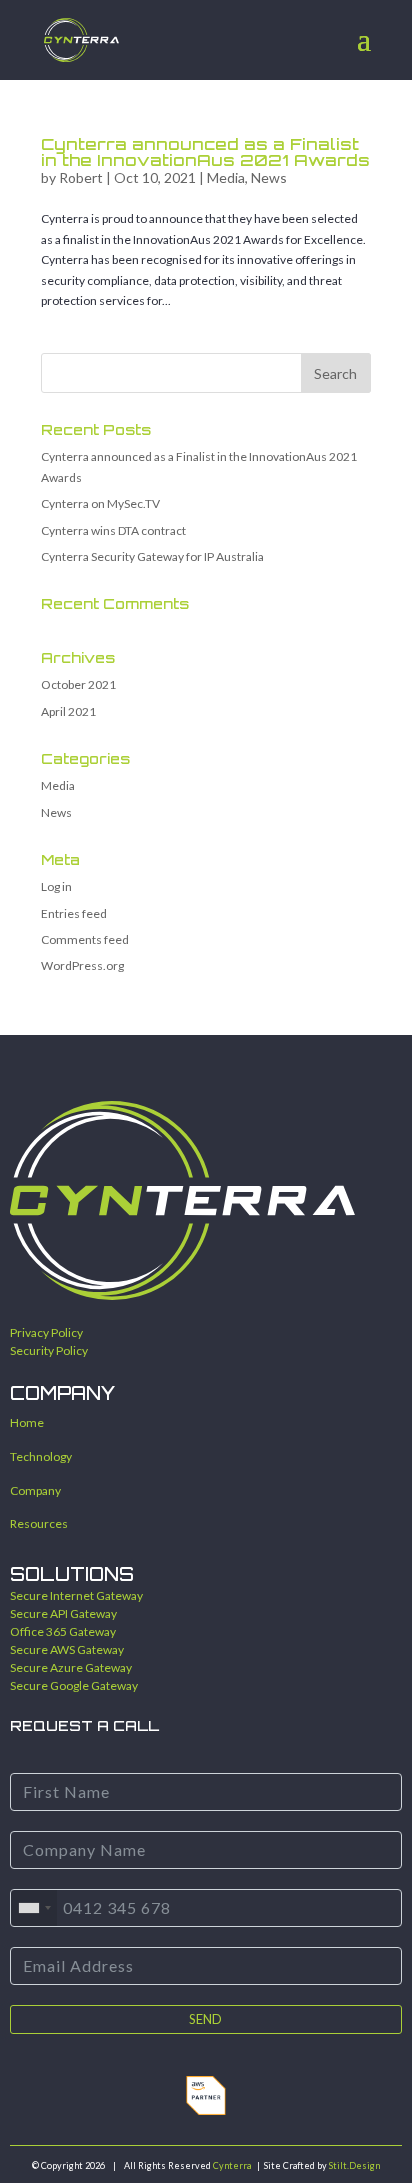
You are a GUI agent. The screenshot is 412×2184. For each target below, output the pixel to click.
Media (226, 177)
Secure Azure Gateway (71, 1667)
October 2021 (78, 684)
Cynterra (232, 2165)
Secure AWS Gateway (67, 1649)
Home (27, 1422)
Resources (39, 1523)
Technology (41, 1456)
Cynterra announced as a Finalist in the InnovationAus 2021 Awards (205, 152)
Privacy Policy (46, 1332)
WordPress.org (82, 965)
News (269, 177)
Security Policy (49, 1350)
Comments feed (85, 939)
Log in (56, 886)
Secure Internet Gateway (76, 1595)
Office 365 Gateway (63, 1631)
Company (35, 1490)
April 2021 (68, 711)
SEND (205, 2019)
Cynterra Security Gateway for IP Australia (152, 556)
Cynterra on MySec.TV (100, 503)
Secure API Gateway (63, 1613)
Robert (81, 177)
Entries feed (74, 913)
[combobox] (34, 1908)
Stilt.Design (354, 2165)
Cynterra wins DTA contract (113, 530)
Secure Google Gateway (74, 1685)
